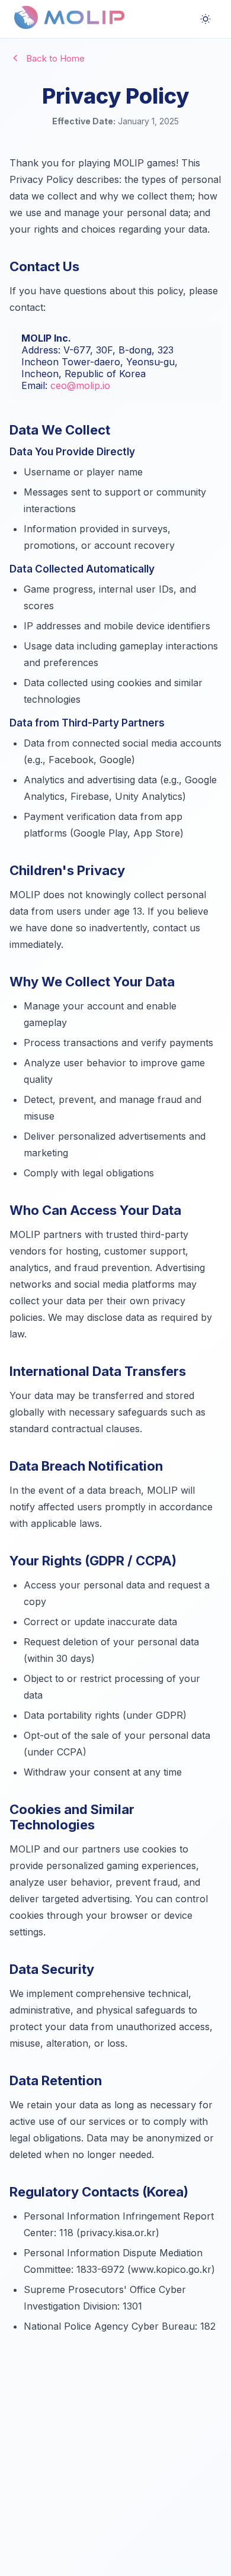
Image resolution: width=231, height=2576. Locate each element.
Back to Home (55, 58)
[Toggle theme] (206, 19)
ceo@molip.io (80, 385)
